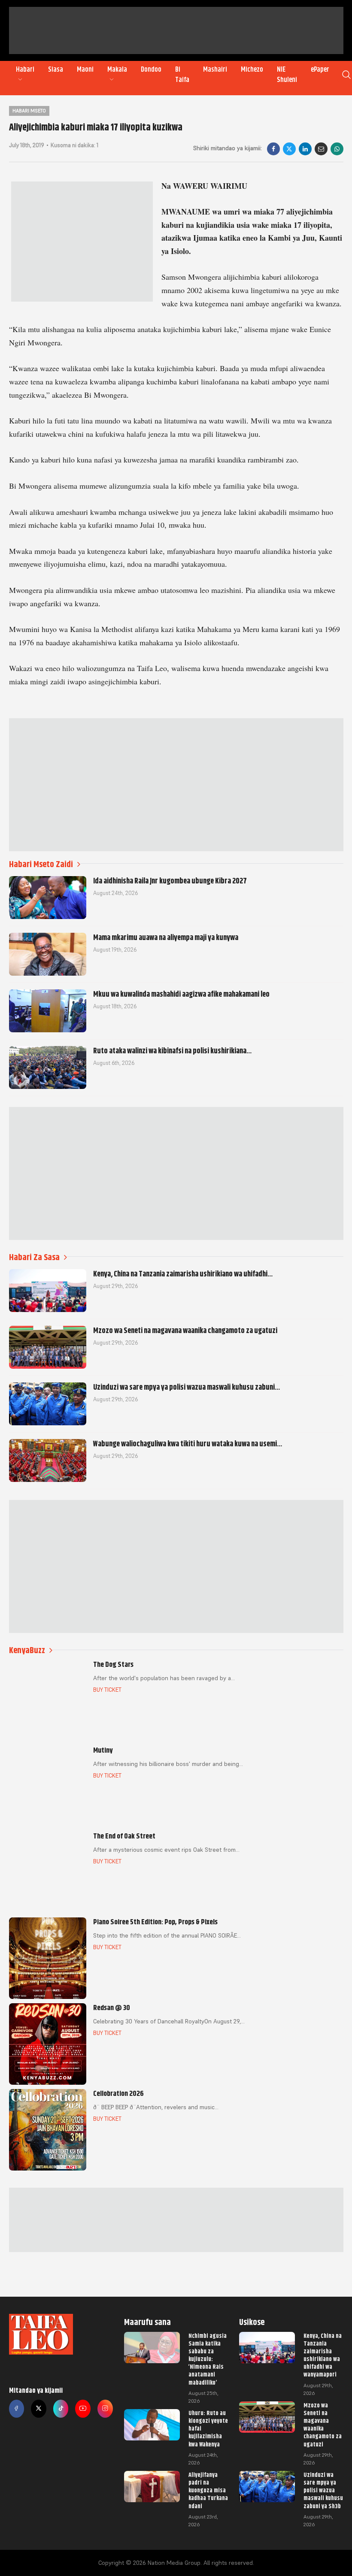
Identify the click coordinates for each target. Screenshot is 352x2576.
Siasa (56, 70)
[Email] (321, 149)
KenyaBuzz (27, 1650)
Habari (25, 70)
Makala (117, 70)
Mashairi (215, 70)
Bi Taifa (182, 75)
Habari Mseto (29, 111)
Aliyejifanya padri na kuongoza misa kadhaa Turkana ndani (208, 2490)
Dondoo (151, 70)
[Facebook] (273, 149)
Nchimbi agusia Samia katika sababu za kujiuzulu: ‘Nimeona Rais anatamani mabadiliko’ (208, 2359)
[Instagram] (105, 2409)
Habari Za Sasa (34, 1257)
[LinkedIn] (305, 149)
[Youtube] (83, 2409)
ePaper (320, 70)
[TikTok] (61, 2409)
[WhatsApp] (337, 149)
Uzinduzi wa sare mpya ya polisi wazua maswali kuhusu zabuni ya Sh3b (323, 2490)
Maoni (85, 70)
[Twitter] (39, 2409)
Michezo (252, 70)
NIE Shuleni (287, 75)
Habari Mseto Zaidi (41, 864)
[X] (289, 149)
